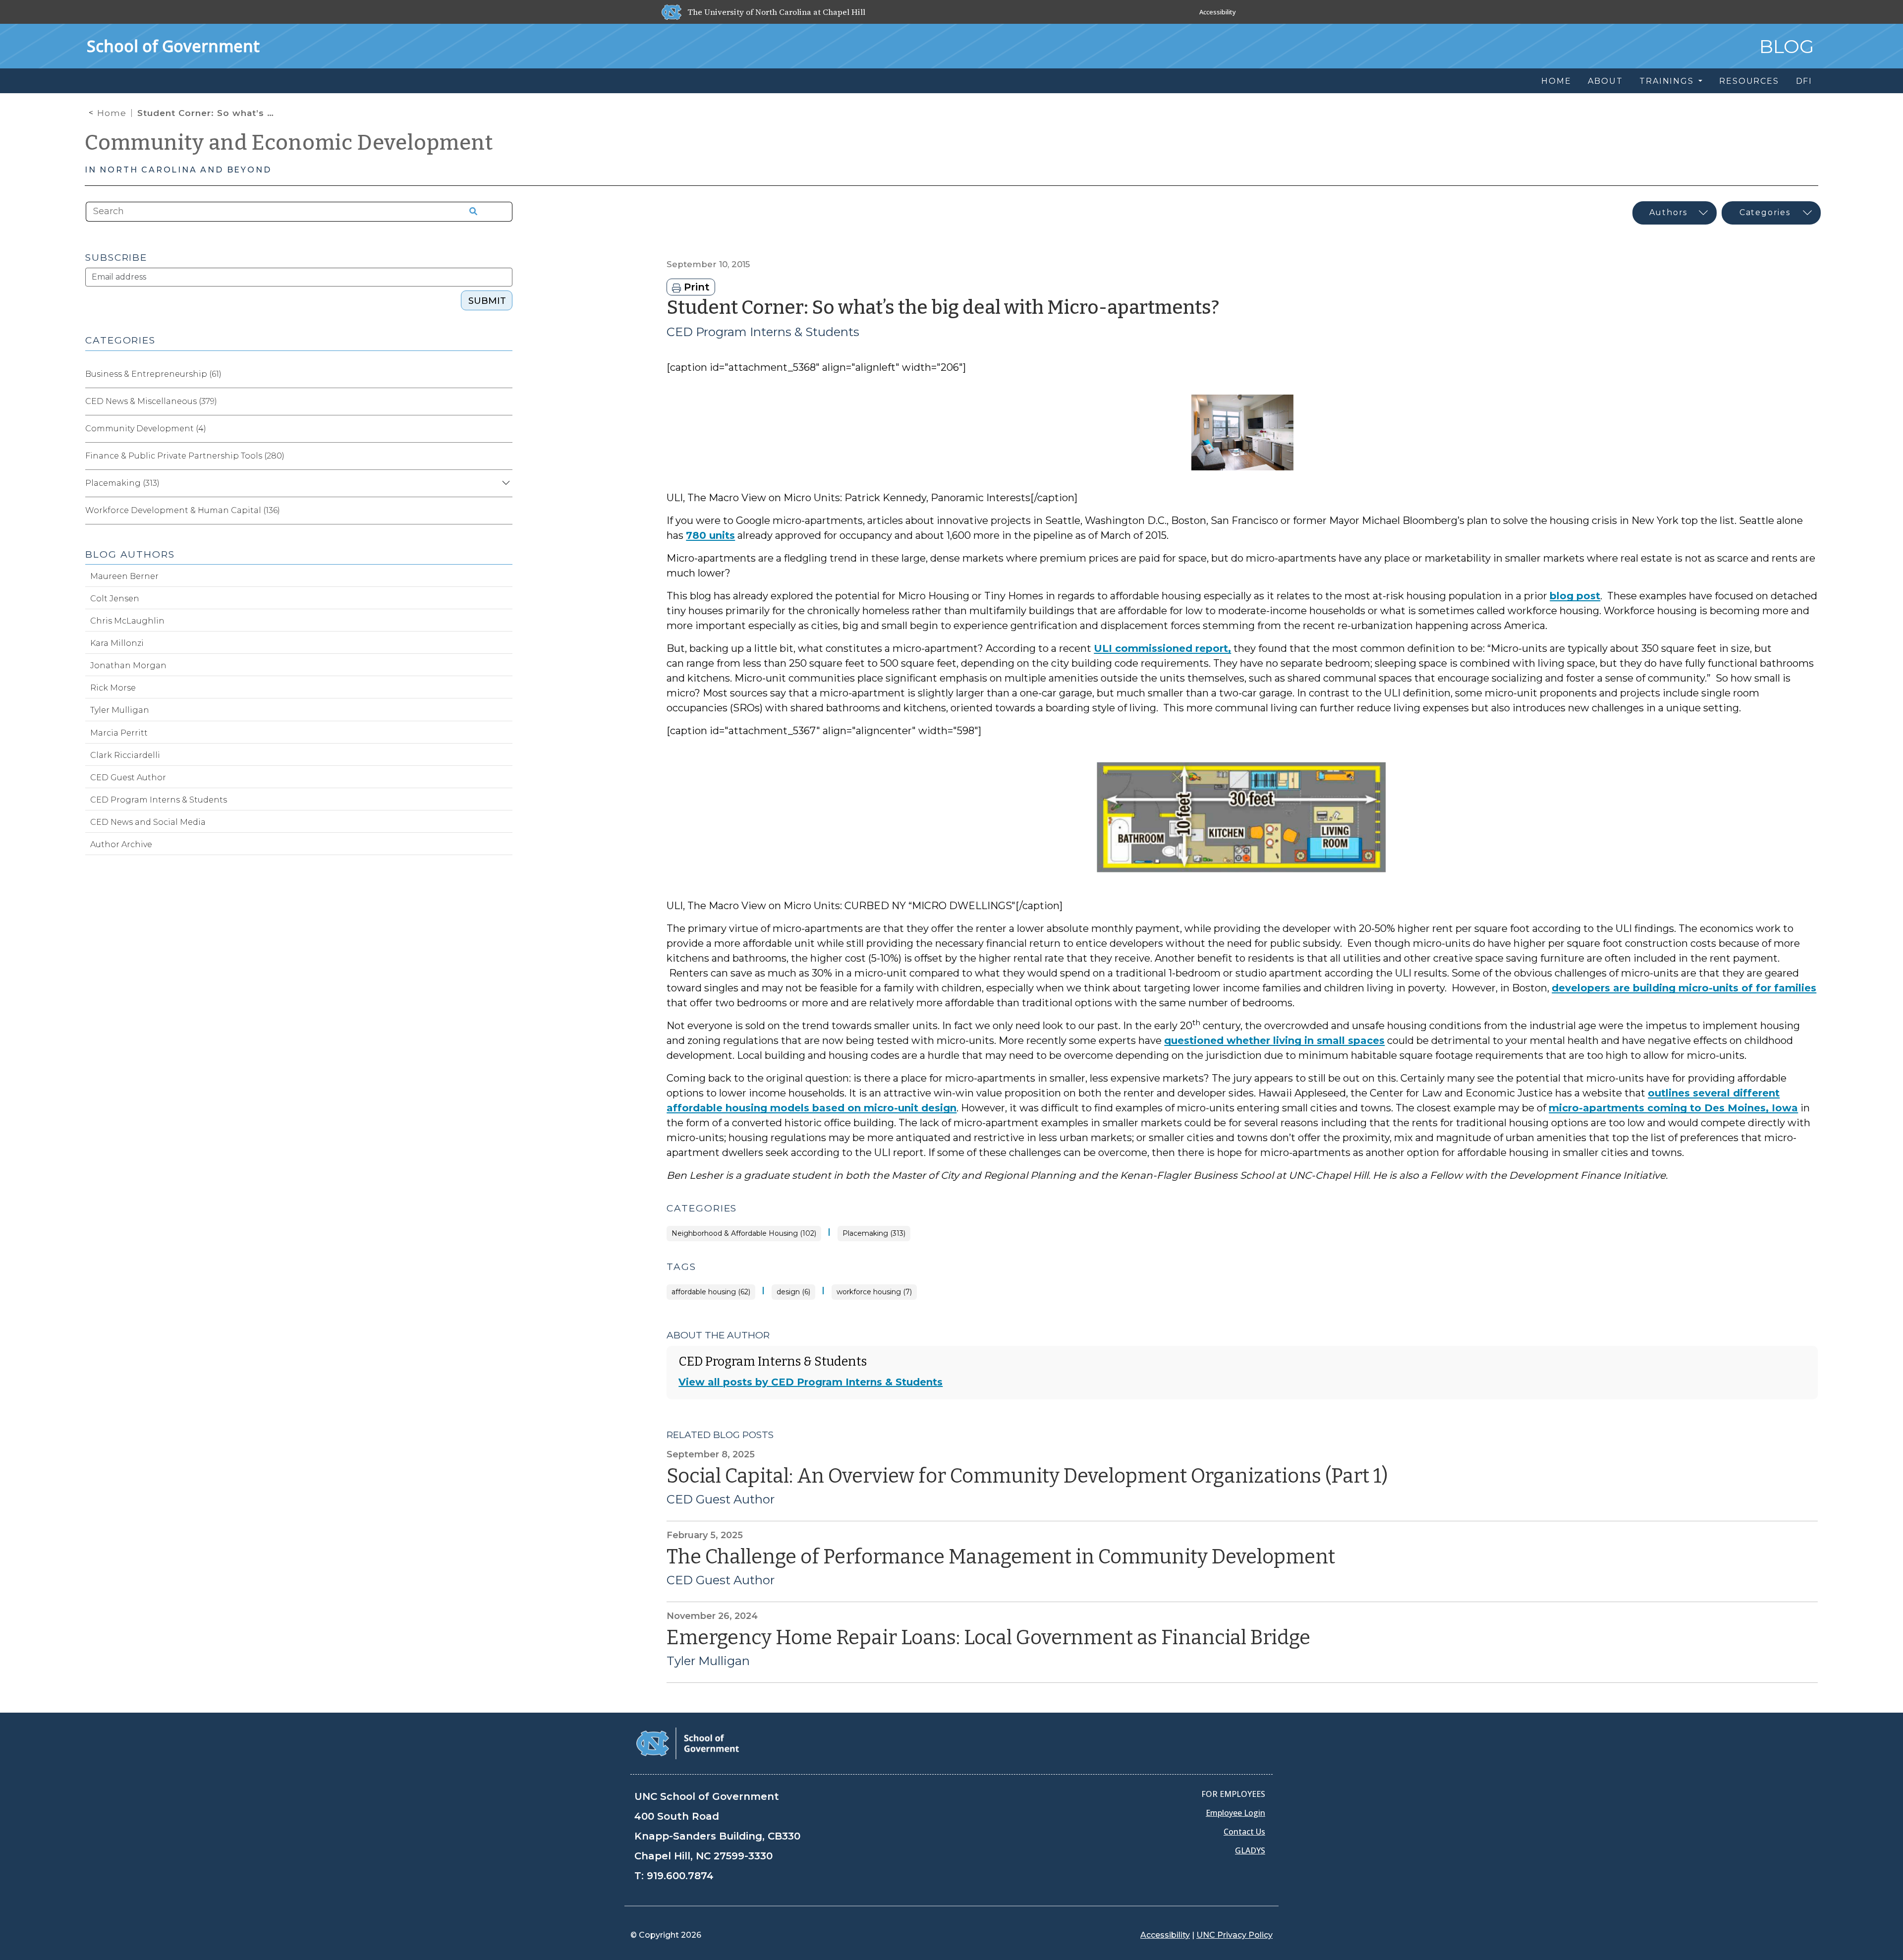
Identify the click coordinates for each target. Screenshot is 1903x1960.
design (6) (793, 1292)
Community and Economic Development (289, 143)
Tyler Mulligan (708, 1661)
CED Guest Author (721, 1499)
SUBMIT (487, 301)
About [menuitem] (1605, 81)
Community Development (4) (146, 429)
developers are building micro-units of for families (1684, 988)
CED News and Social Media (148, 822)
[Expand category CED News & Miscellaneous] (504, 402)
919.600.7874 (680, 1876)
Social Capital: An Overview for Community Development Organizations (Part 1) (1027, 1476)
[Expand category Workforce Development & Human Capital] (504, 511)
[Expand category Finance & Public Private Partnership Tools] (504, 456)
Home (112, 113)
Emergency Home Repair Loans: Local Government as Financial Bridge (988, 1638)
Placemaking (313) (874, 1234)
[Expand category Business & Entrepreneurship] (504, 374)
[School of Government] (688, 1743)
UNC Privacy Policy (1234, 1935)
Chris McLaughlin (127, 621)
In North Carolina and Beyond (178, 170)
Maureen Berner (124, 576)
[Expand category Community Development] (504, 429)
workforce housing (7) (874, 1292)
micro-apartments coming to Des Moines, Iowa (1673, 1108)
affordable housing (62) (711, 1292)
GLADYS (1250, 1850)
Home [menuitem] (1556, 81)
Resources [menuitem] (1749, 81)
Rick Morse (113, 688)
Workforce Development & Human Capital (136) (183, 510)
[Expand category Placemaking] (504, 483)
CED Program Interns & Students (763, 332)
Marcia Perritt (119, 733)
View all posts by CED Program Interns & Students (811, 1382)
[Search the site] (470, 212)
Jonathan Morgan (128, 665)
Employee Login (1235, 1813)
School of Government (173, 46)
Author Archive (121, 844)
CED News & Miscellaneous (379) (151, 401)
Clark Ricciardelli (125, 755)
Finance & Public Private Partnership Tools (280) (185, 456)
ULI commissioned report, (1162, 648)
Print (695, 287)
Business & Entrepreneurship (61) (153, 374)
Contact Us (1244, 1832)
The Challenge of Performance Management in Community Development (1001, 1557)
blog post (1575, 596)
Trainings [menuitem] (1668, 81)
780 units (710, 535)
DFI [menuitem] (1804, 81)
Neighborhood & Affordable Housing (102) (744, 1234)
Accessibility (1218, 12)
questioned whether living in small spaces (1274, 1040)
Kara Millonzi (117, 643)
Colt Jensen (115, 599)
